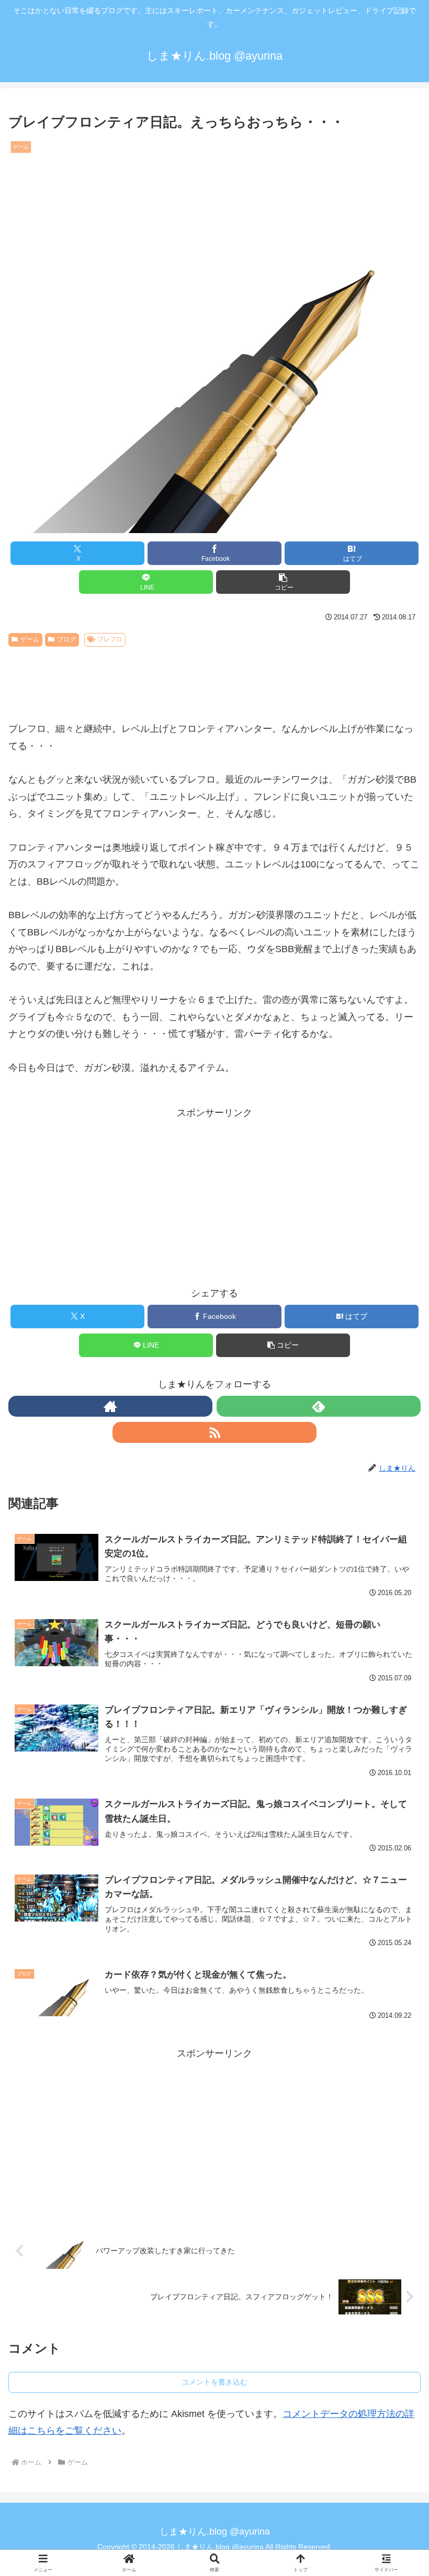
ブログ (66, 639)
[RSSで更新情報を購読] (214, 1432)
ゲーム (30, 639)
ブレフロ (110, 639)
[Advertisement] (214, 680)
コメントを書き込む (214, 2382)
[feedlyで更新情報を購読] (319, 1406)
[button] (283, 582)
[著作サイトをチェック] (110, 1406)
